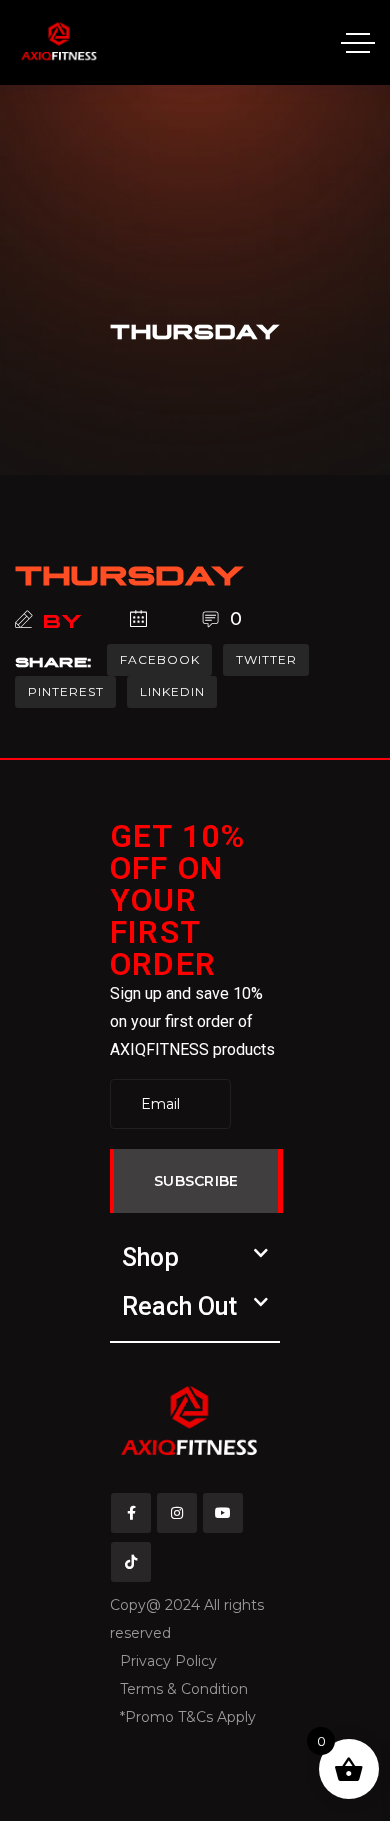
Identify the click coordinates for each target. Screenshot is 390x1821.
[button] (195, 1257)
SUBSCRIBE (196, 1181)
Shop (150, 1257)
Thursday (130, 571)
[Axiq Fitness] (59, 42)
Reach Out (179, 1306)
